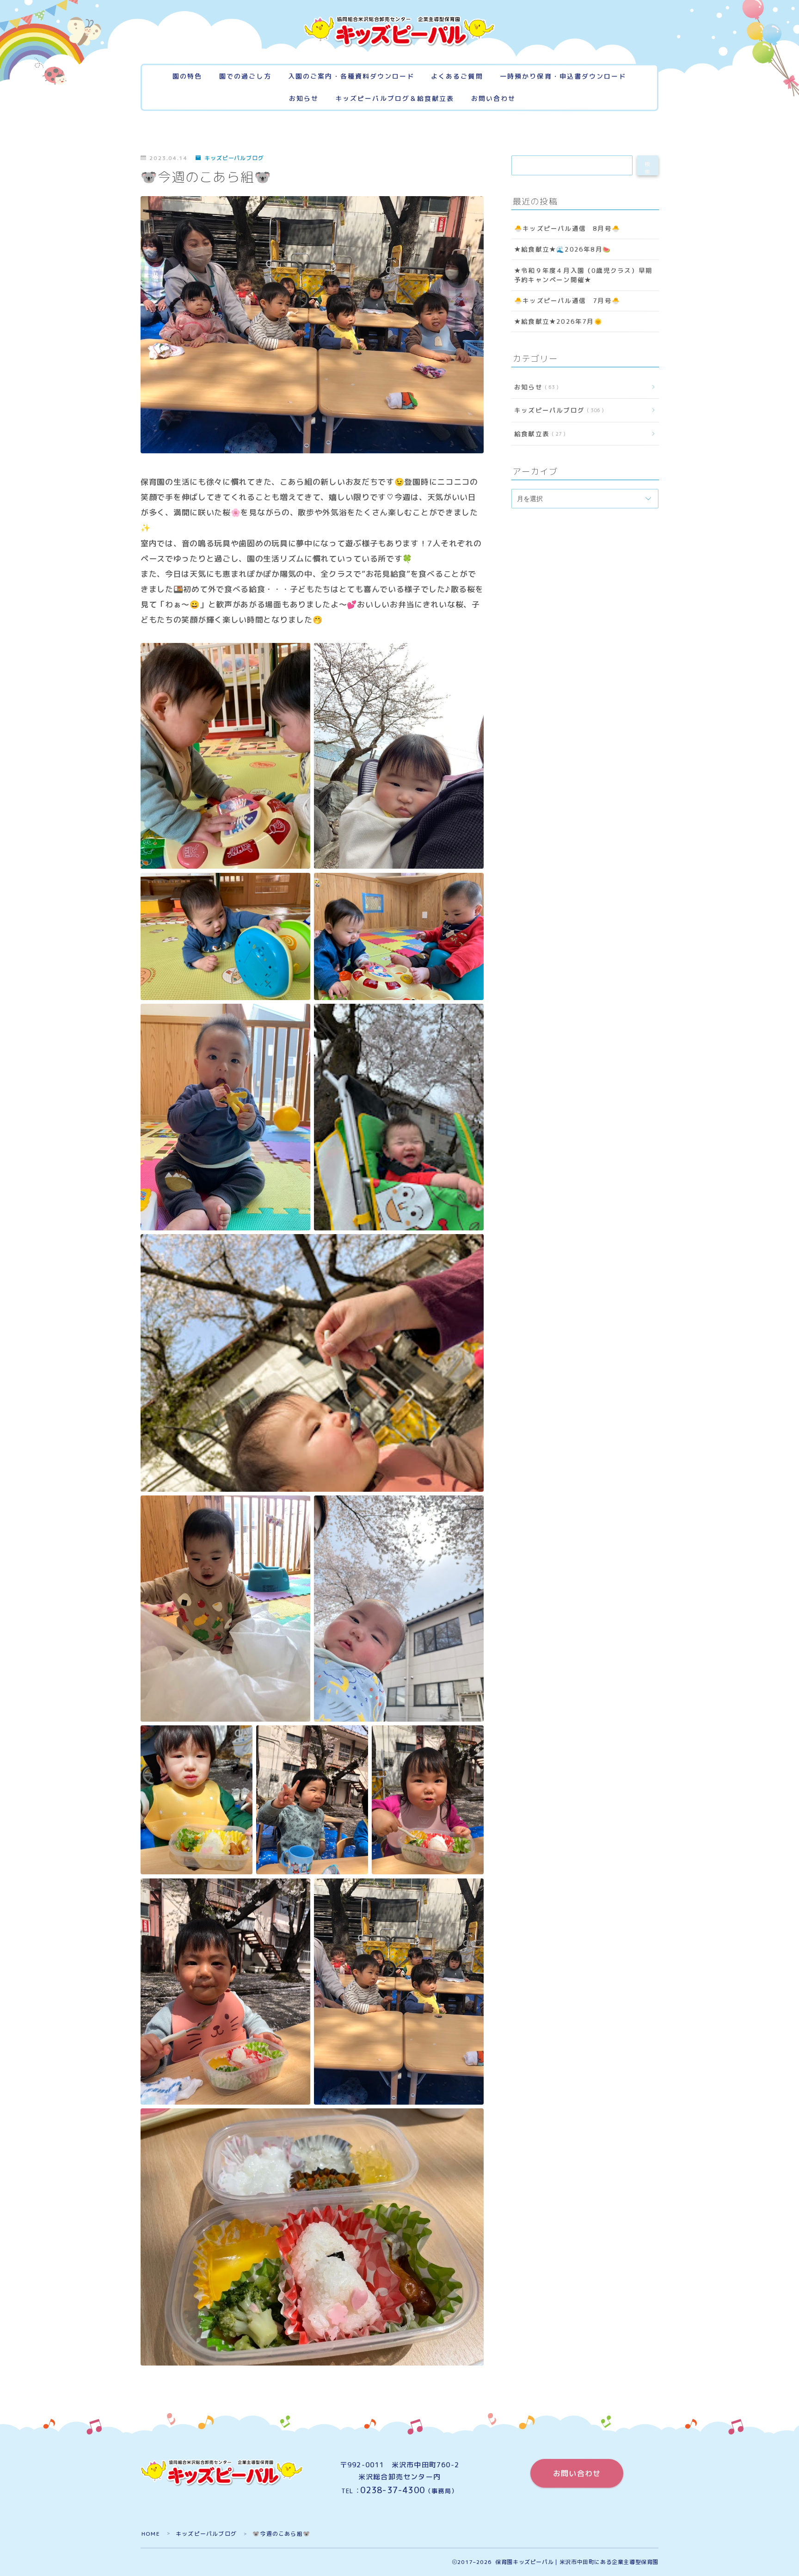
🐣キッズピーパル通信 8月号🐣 (567, 228)
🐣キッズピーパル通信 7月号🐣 (567, 300)
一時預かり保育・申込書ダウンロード (563, 77)
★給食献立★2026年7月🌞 (558, 322)
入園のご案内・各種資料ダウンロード (351, 77)
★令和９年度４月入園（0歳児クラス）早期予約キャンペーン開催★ (583, 275)
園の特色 (187, 77)
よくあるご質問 (457, 77)
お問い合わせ (494, 99)
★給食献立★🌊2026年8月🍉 (562, 250)
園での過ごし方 (245, 77)
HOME (151, 2534)
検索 (648, 168)
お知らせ (304, 99)
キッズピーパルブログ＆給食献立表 (395, 99)
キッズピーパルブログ (234, 158)
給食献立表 (538, 434)
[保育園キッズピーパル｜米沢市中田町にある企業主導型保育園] (399, 32)
